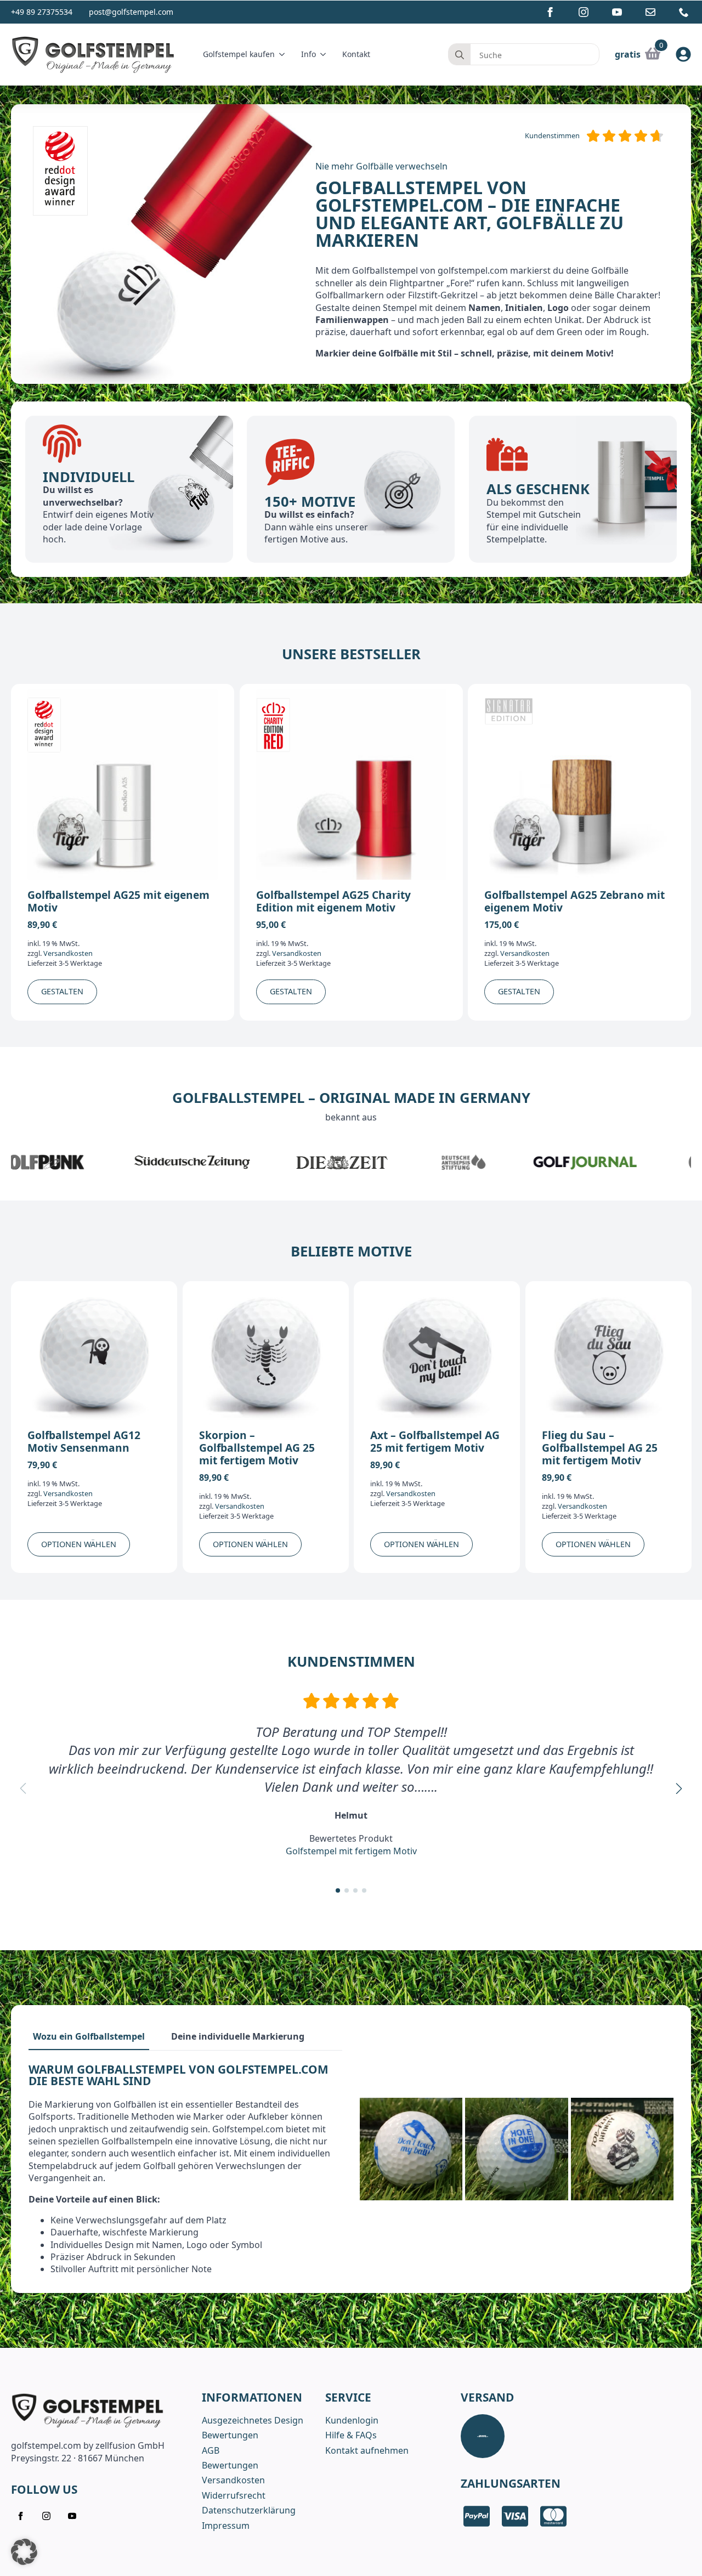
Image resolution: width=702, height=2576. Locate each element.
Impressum (226, 2526)
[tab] (89, 2036)
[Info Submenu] (325, 54)
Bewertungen (230, 2435)
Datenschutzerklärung (249, 2510)
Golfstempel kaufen (239, 54)
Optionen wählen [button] (79, 1544)
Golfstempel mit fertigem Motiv (351, 1850)
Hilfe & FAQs (351, 2435)
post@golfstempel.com (131, 12)
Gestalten (62, 991)
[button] (679, 1788)
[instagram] (584, 12)
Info (308, 54)
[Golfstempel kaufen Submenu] (284, 54)
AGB (211, 2450)
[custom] (650, 12)
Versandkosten (68, 953)
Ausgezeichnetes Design (253, 2420)
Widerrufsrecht (234, 2495)
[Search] (460, 55)
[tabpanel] (185, 2170)
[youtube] (617, 12)
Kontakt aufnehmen (367, 2450)
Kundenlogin (352, 2420)
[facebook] (550, 12)
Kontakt (356, 54)
